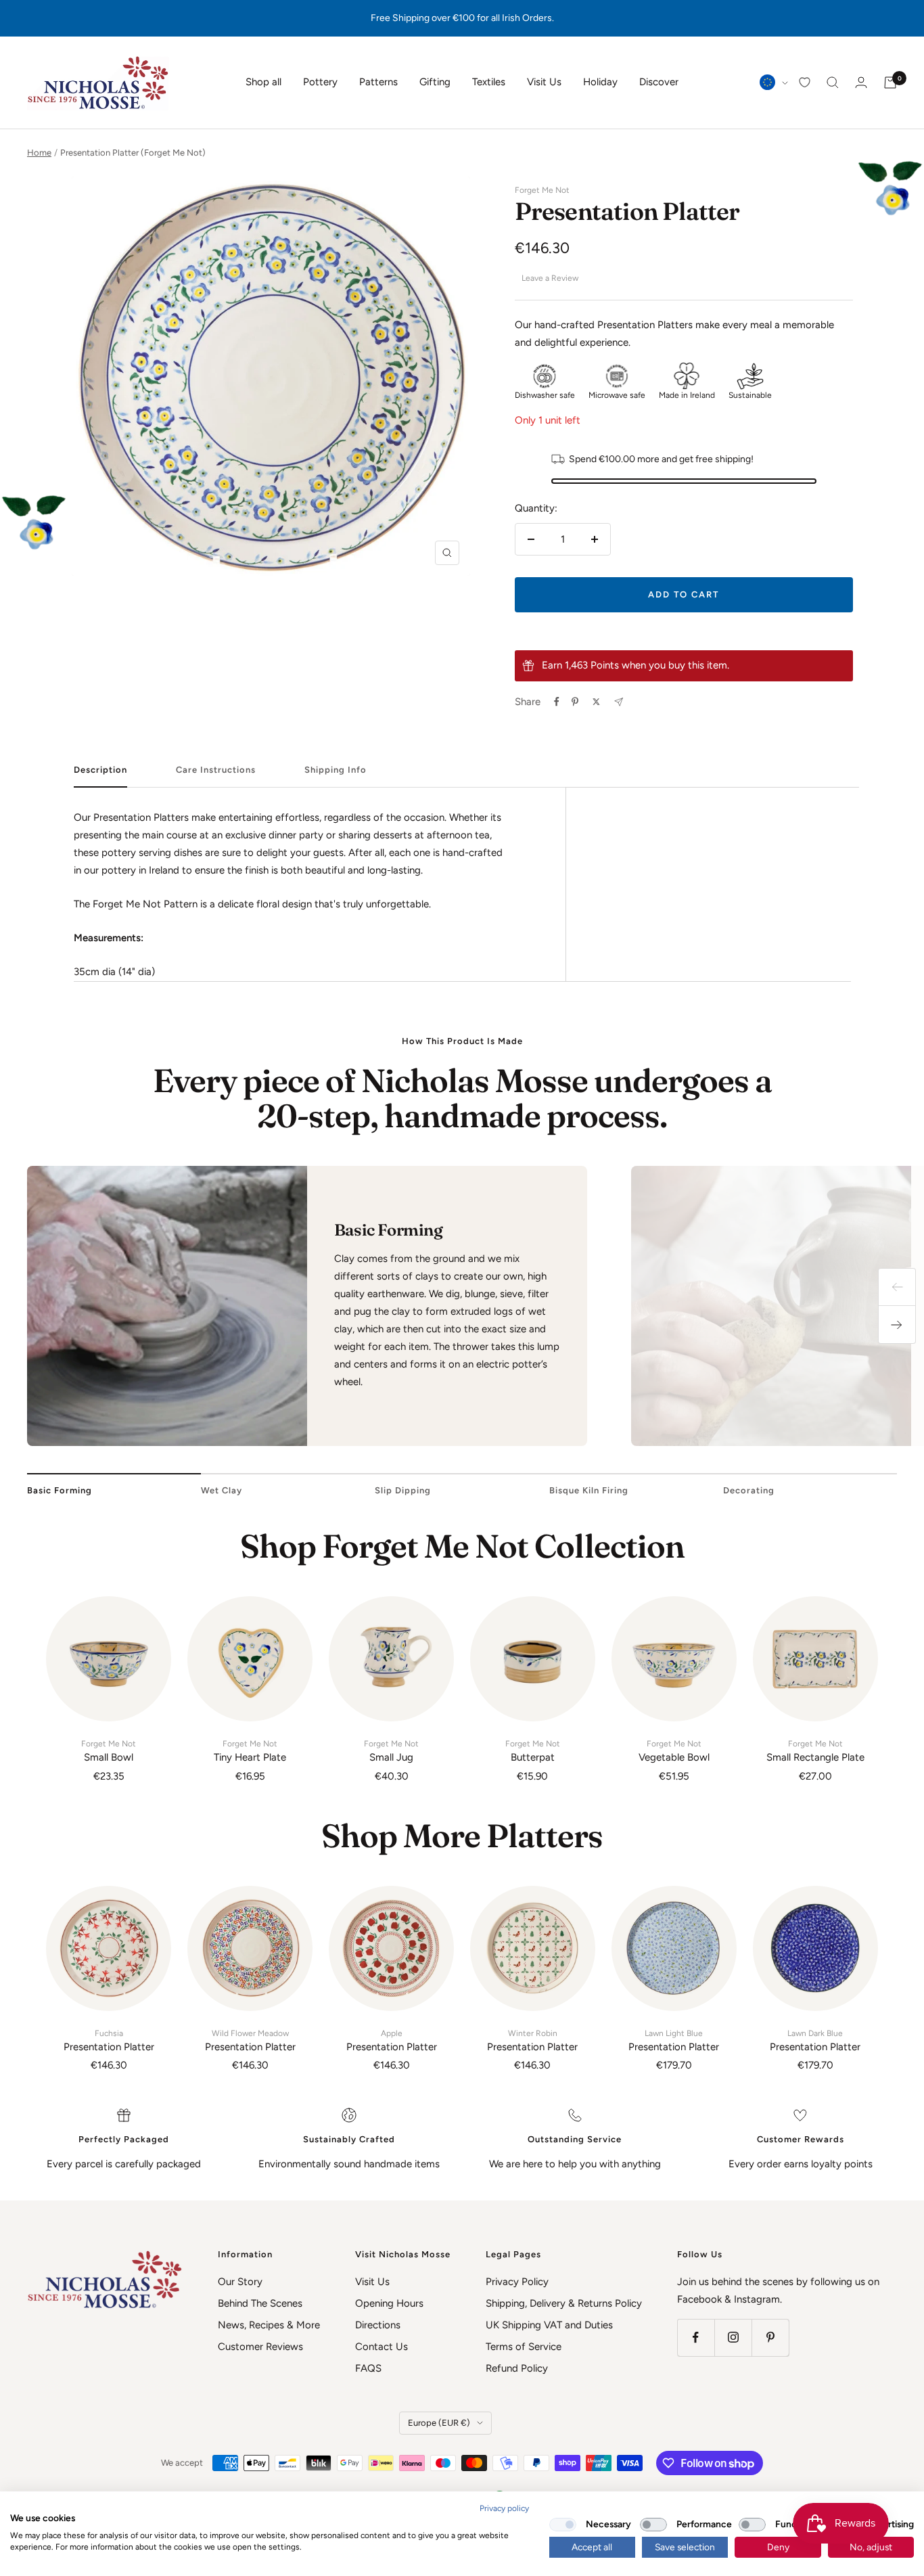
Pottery (320, 82)
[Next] (897, 1325)
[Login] (861, 82)
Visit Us (544, 82)
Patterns (378, 82)
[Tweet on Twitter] (596, 702)
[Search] (833, 83)
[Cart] (890, 83)
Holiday (600, 82)
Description (100, 770)
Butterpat (533, 1751)
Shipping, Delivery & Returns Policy (564, 2303)
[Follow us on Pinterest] (770, 2337)
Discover (659, 82)
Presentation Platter (109, 2041)
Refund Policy (517, 2368)
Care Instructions (216, 770)
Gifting (435, 82)
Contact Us (382, 2347)
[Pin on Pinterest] (575, 702)
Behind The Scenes (260, 2303)
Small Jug (391, 1751)
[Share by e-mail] (619, 702)
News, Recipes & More (269, 2325)
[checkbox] (563, 2525)
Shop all (263, 82)
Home (39, 153)
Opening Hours (389, 2303)
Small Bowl (109, 1751)
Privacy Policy (517, 2282)
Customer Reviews (260, 2347)
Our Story (240, 2282)
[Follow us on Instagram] (733, 2337)
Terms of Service (524, 2347)
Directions (378, 2325)
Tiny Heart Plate (250, 1751)
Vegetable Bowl (674, 1751)
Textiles (489, 82)
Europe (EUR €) (439, 2423)
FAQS (368, 2368)
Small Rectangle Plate (815, 1751)
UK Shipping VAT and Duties (549, 2325)
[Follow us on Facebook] (696, 2337)
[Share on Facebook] (557, 702)
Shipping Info (336, 770)
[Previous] (897, 1287)
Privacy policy (504, 2508)
